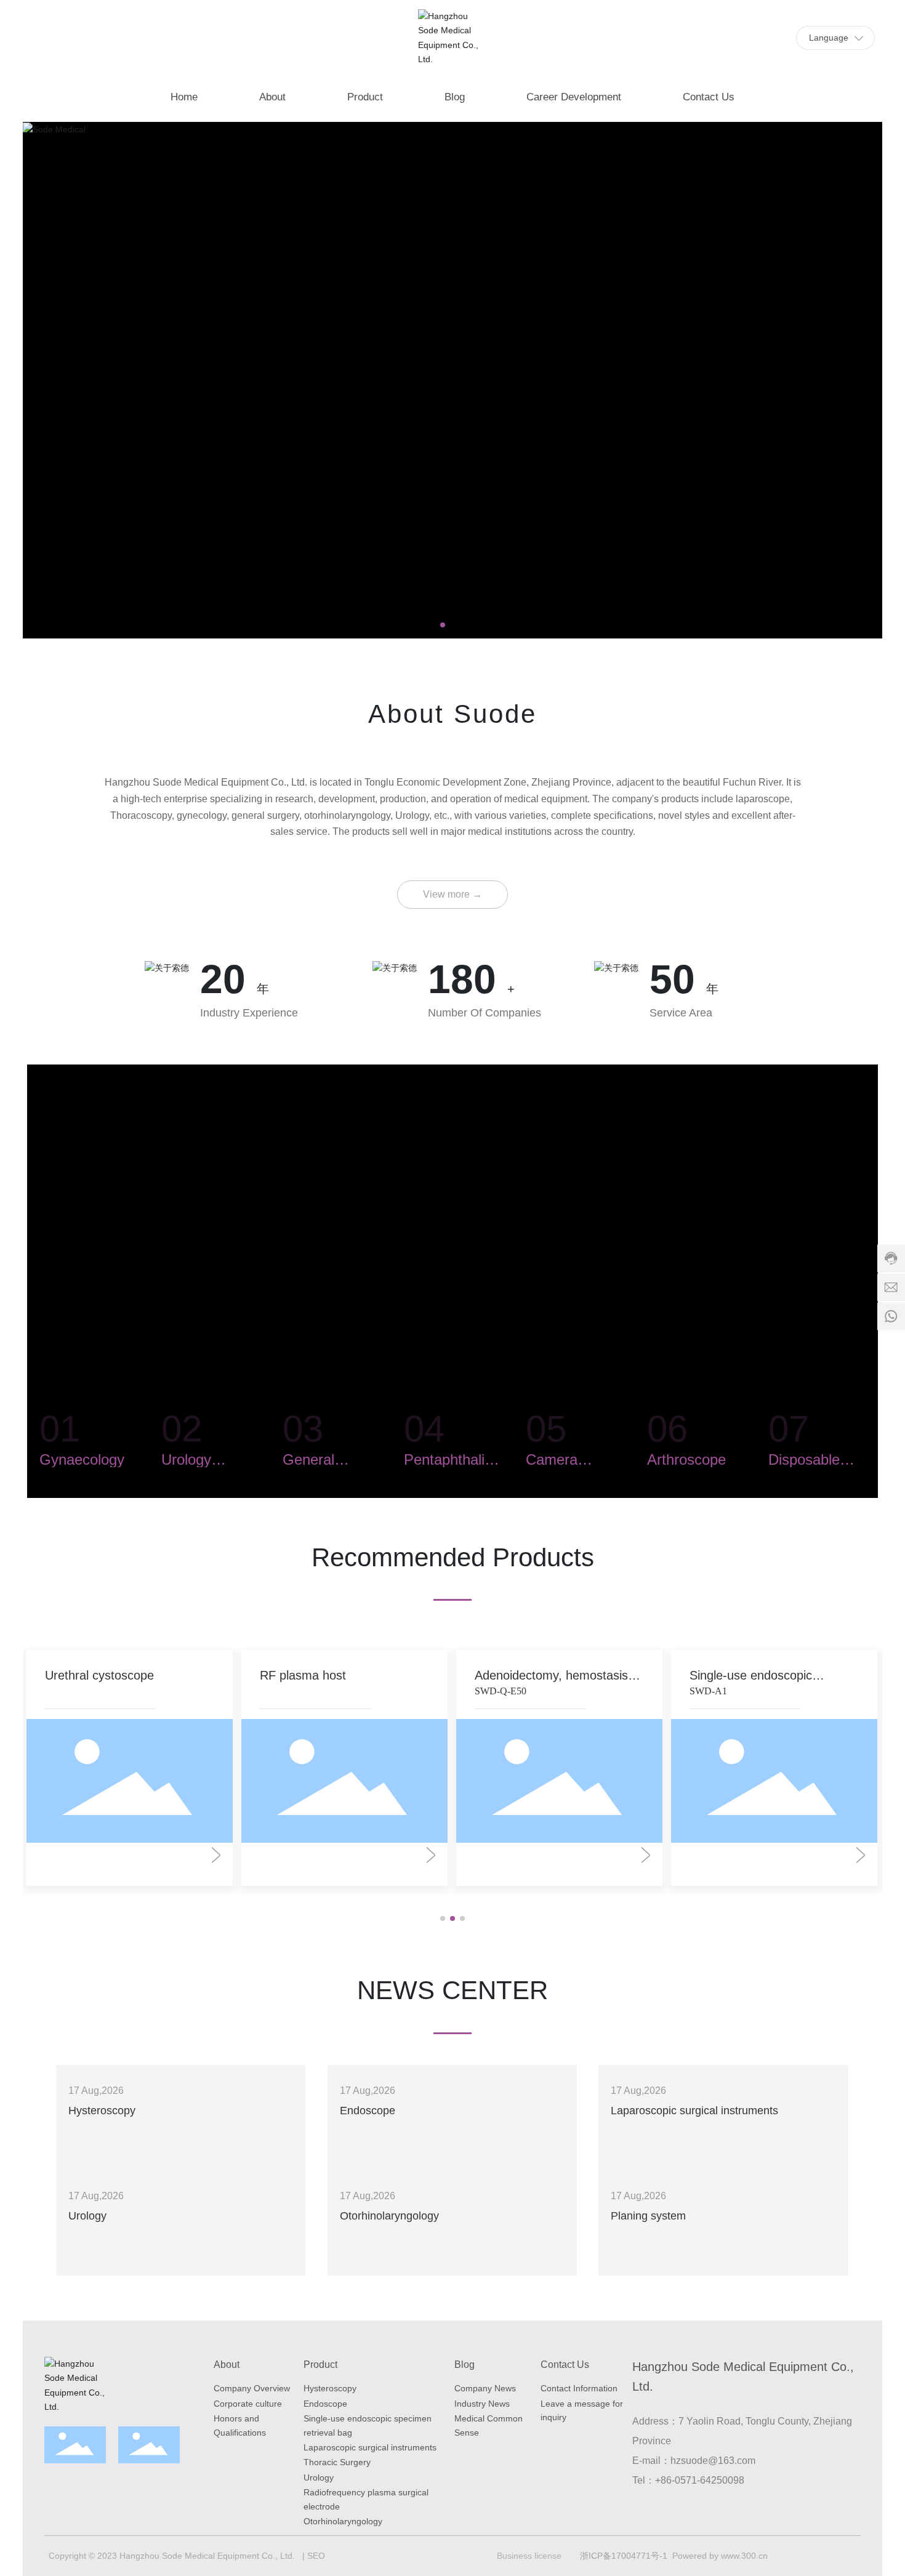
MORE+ (84, 2144)
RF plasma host (303, 1675)
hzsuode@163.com (713, 2461)
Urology (87, 2216)
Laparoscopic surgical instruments (694, 2111)
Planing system (648, 2216)
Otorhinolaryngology (389, 2216)
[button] (443, 625)
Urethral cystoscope (99, 1675)
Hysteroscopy (102, 2111)
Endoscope (368, 2111)
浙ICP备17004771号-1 (624, 2556)
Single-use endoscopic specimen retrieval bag (751, 1682)
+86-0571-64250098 (700, 2480)
